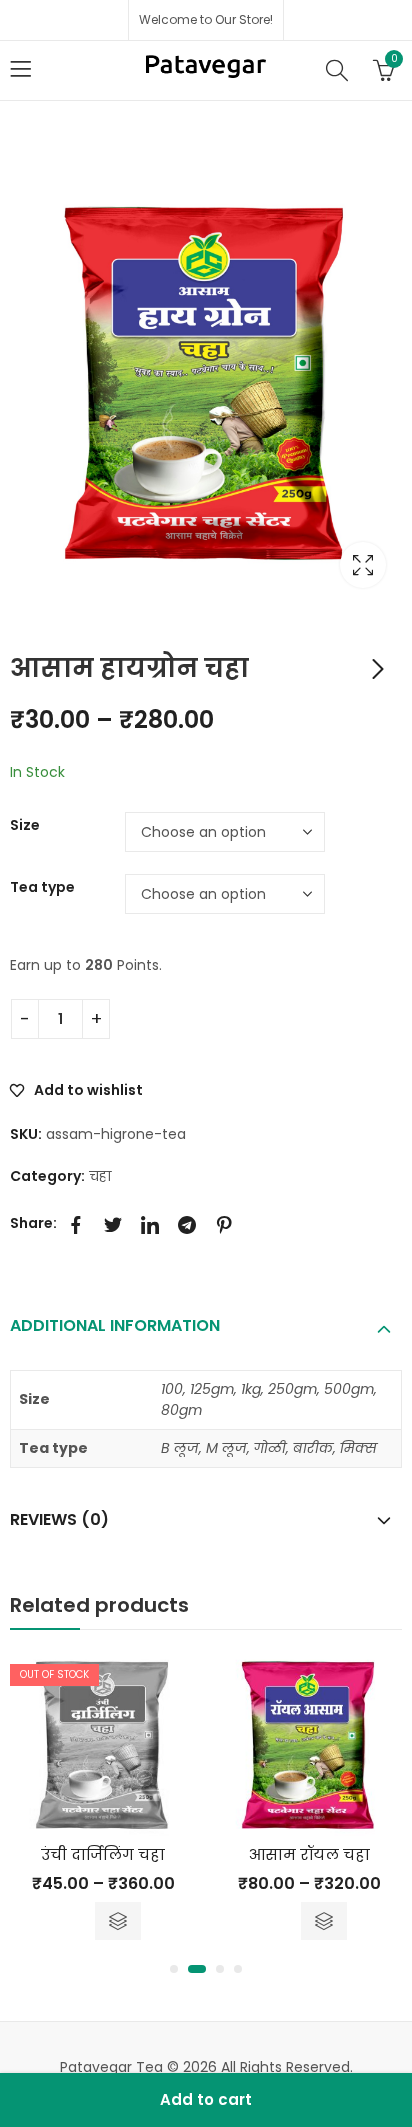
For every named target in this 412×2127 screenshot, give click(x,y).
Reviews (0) (59, 1519)
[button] (174, 1969)
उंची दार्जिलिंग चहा (103, 1854)
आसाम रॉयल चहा (309, 1854)
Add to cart (206, 2099)
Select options (118, 1921)
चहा (100, 1176)
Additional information (115, 1325)
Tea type (42, 887)
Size (25, 825)
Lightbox (363, 565)
